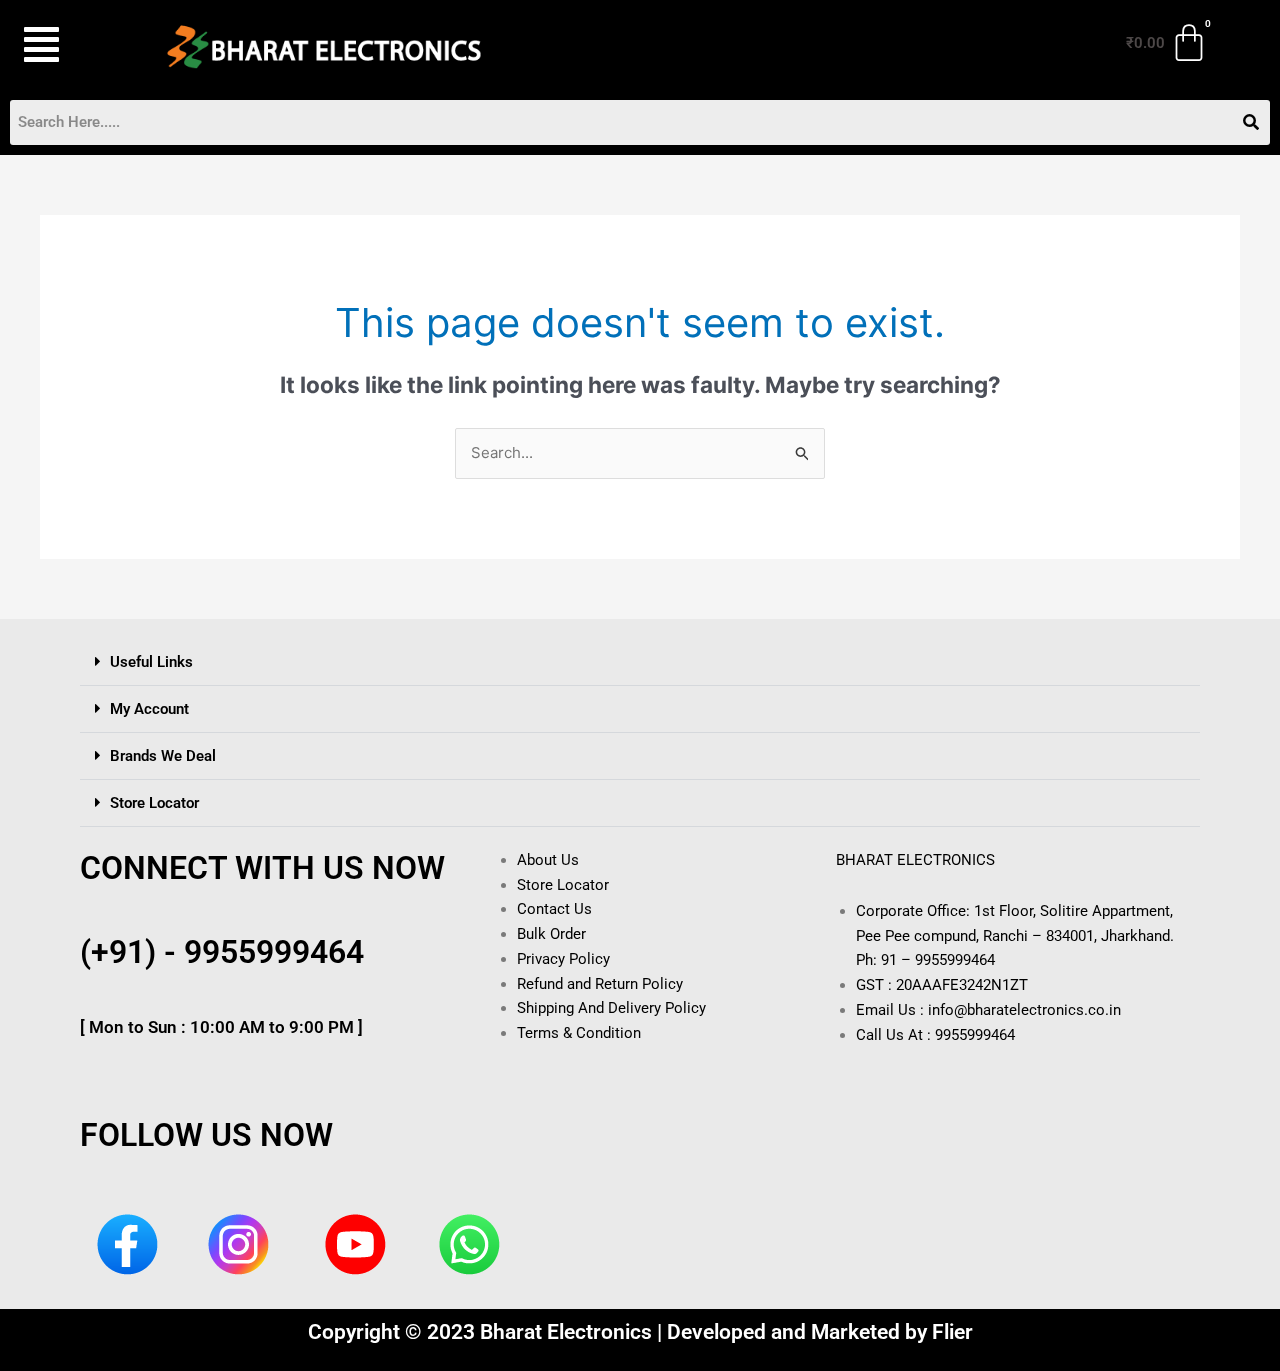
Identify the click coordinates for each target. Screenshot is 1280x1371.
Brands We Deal (163, 756)
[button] (69, 44)
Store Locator (154, 803)
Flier (952, 1332)
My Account (149, 709)
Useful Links (151, 662)
